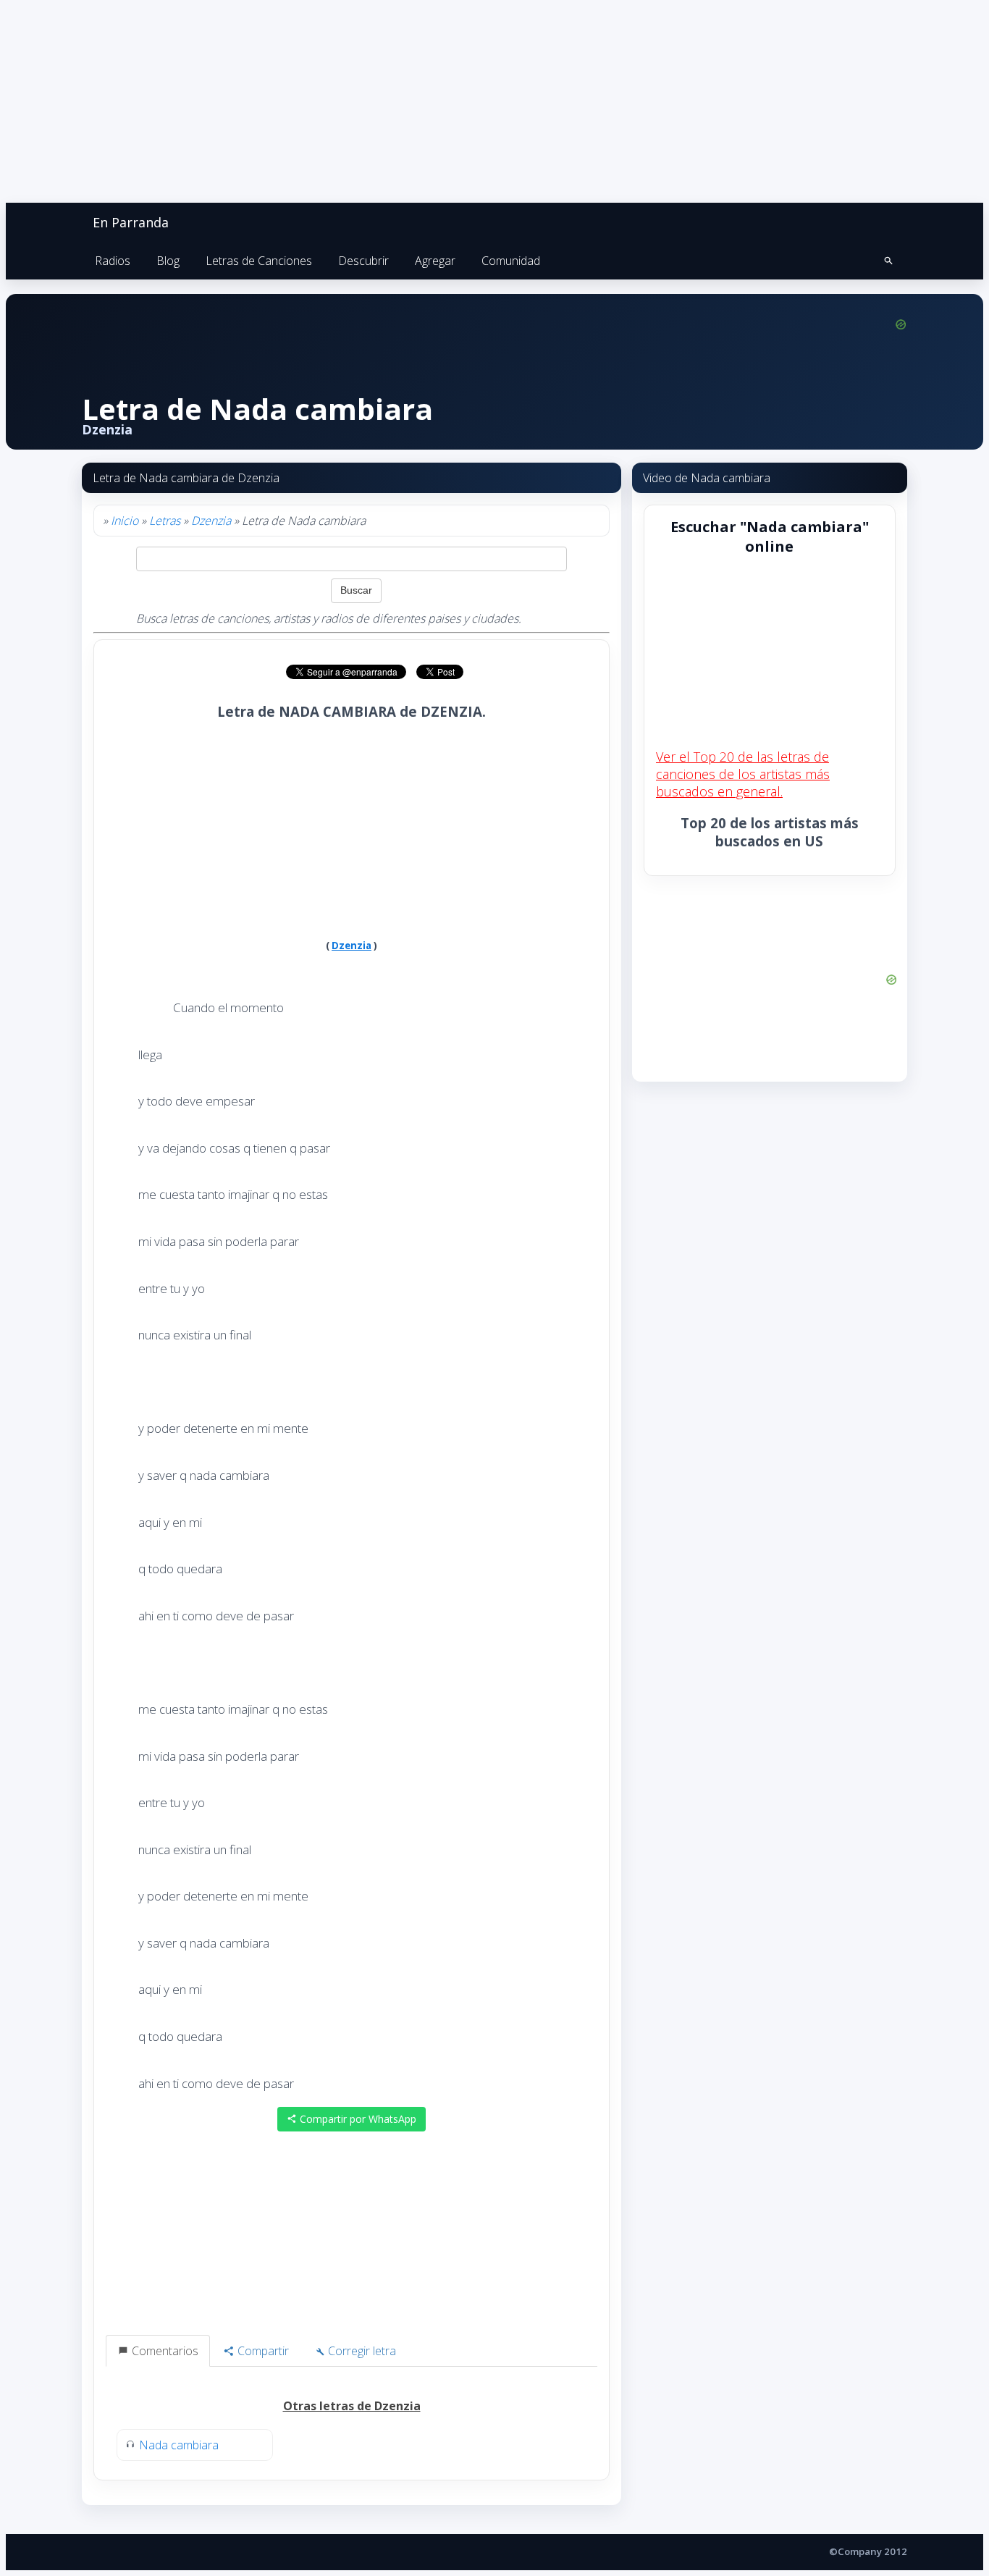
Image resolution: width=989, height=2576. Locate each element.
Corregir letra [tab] (361, 2351)
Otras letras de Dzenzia (352, 2406)
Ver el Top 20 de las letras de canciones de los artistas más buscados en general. (743, 774)
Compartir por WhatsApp (357, 2119)
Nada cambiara (179, 2445)
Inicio (125, 521)
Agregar (435, 261)
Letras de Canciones (259, 261)
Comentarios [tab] (164, 2351)
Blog (168, 261)
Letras (165, 521)
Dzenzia (211, 521)
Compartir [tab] (262, 2351)
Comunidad (511, 261)
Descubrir (363, 261)
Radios (113, 261)
